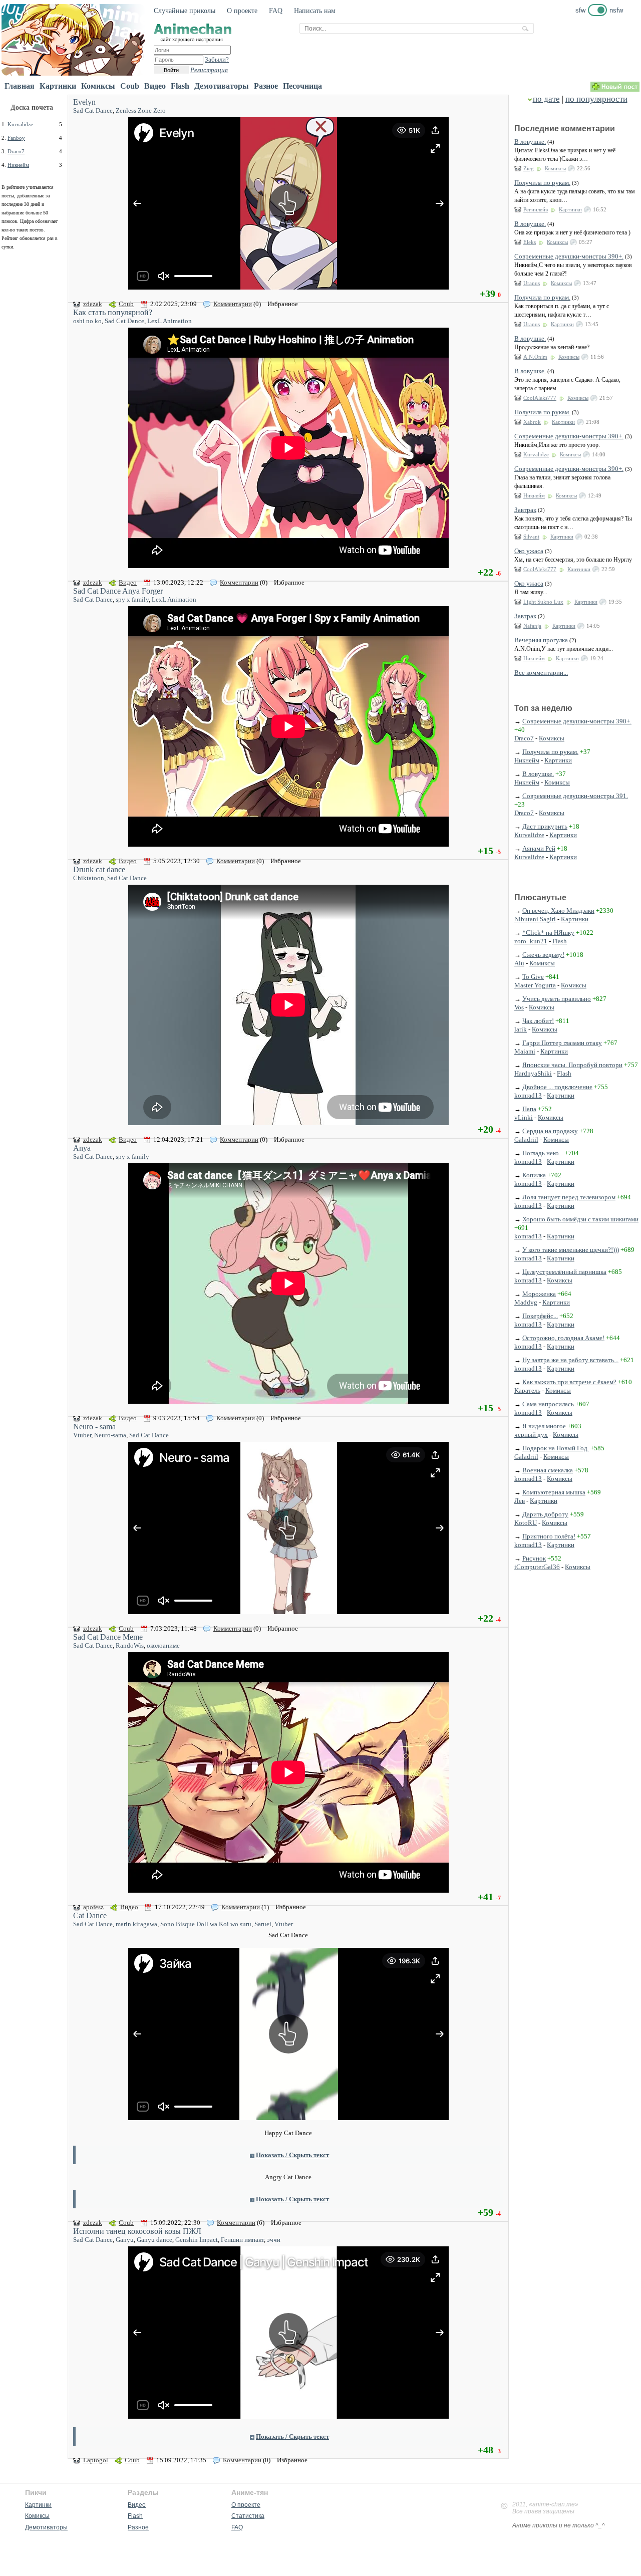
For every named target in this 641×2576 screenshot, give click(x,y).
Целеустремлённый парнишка (564, 1272)
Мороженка (539, 1294)
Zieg (529, 168)
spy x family (132, 599)
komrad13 (528, 1095)
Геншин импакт (242, 2240)
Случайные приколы (185, 11)
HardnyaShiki (533, 1073)
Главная (20, 86)
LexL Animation (170, 321)
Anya (82, 1148)
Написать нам (315, 11)
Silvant (531, 537)
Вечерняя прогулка (541, 640)
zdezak (93, 304)
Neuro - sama (94, 1427)
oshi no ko (87, 321)
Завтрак (525, 510)
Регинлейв (536, 209)
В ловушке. (530, 142)
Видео (155, 86)
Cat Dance (90, 1915)
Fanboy (16, 138)
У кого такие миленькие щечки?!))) (571, 1250)
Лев (520, 1501)
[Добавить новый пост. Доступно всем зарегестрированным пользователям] (615, 89)
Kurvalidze (20, 124)
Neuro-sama (110, 1435)
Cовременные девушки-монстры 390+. (569, 256)
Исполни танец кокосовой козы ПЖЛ (137, 2231)
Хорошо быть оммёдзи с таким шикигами (580, 1219)
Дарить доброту (545, 1514)
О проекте (242, 11)
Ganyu (125, 2240)
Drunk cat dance (99, 869)
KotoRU (526, 1523)
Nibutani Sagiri (535, 919)
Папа (529, 1109)
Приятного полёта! (549, 1536)
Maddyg (526, 1302)
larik (521, 1029)
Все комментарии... (541, 673)
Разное (266, 86)
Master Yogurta (535, 985)
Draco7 (16, 151)
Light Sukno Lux (543, 602)
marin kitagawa (136, 1924)
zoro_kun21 (531, 941)
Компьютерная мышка (554, 1492)
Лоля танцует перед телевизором (569, 1197)
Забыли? (217, 59)
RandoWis (130, 1645)
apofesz (93, 1907)
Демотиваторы (222, 86)
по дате (546, 99)
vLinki (524, 1117)
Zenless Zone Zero (141, 110)
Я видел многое (544, 1426)
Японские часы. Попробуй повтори (572, 1065)
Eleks (530, 242)
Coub (130, 86)
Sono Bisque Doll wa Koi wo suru (206, 1924)
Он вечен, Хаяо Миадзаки (558, 911)
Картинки (58, 86)
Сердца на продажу (550, 1131)
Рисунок (534, 1558)
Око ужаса (529, 551)
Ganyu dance (154, 2240)
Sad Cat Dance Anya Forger (118, 591)
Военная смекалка (548, 1470)
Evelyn (84, 102)
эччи (274, 2240)
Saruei (263, 1924)
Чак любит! (538, 1021)
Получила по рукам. (542, 183)
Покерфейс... (540, 1316)
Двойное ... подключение (557, 1087)
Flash (180, 86)
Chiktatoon (89, 878)
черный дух (531, 1435)
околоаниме (163, 1645)
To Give (533, 977)
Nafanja (532, 626)
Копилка (534, 1175)
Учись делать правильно (557, 999)
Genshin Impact (197, 2240)
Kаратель (527, 1390)
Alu (519, 963)
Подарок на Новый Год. (556, 1448)
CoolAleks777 (540, 398)
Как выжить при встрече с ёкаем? (569, 1382)
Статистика (248, 2516)
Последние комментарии (565, 128)
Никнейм (18, 165)
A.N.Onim (535, 357)
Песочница (302, 86)
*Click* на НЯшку (548, 933)
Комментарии (233, 304)
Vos (519, 1007)
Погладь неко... (543, 1153)
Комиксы (98, 86)
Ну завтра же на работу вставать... (570, 1360)
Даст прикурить (545, 826)
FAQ (276, 11)
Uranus (532, 283)
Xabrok (532, 422)
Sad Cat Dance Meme (108, 1637)
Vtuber (82, 1435)
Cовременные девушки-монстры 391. (575, 796)
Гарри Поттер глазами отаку (562, 1043)
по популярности (596, 99)
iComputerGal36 (537, 1567)
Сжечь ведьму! (543, 955)
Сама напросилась (548, 1404)
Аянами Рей (539, 848)
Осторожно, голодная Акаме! (563, 1338)
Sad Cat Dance (93, 110)
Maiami (525, 1051)
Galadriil (526, 1139)
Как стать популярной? (113, 312)
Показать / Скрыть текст (292, 2155)
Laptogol (96, 2460)
